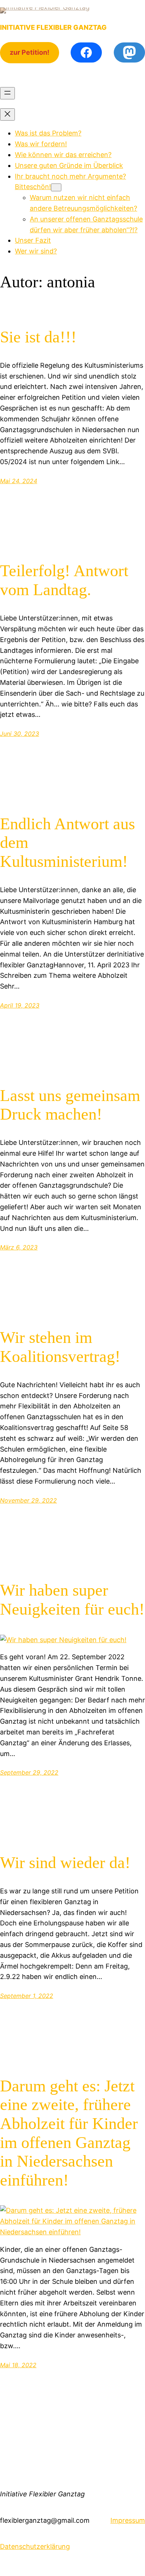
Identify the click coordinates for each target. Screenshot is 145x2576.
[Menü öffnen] (7, 93)
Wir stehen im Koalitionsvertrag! (60, 1347)
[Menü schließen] (7, 114)
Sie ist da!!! (38, 337)
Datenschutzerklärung (35, 2546)
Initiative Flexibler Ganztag (53, 27)
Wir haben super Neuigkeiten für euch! (72, 1600)
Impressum (128, 2520)
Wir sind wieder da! (65, 1863)
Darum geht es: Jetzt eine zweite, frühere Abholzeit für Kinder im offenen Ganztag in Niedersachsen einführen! (69, 2133)
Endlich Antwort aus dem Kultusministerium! (67, 843)
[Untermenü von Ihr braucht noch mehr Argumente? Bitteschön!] (56, 187)
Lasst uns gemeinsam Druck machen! (70, 1105)
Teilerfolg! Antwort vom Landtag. (64, 580)
